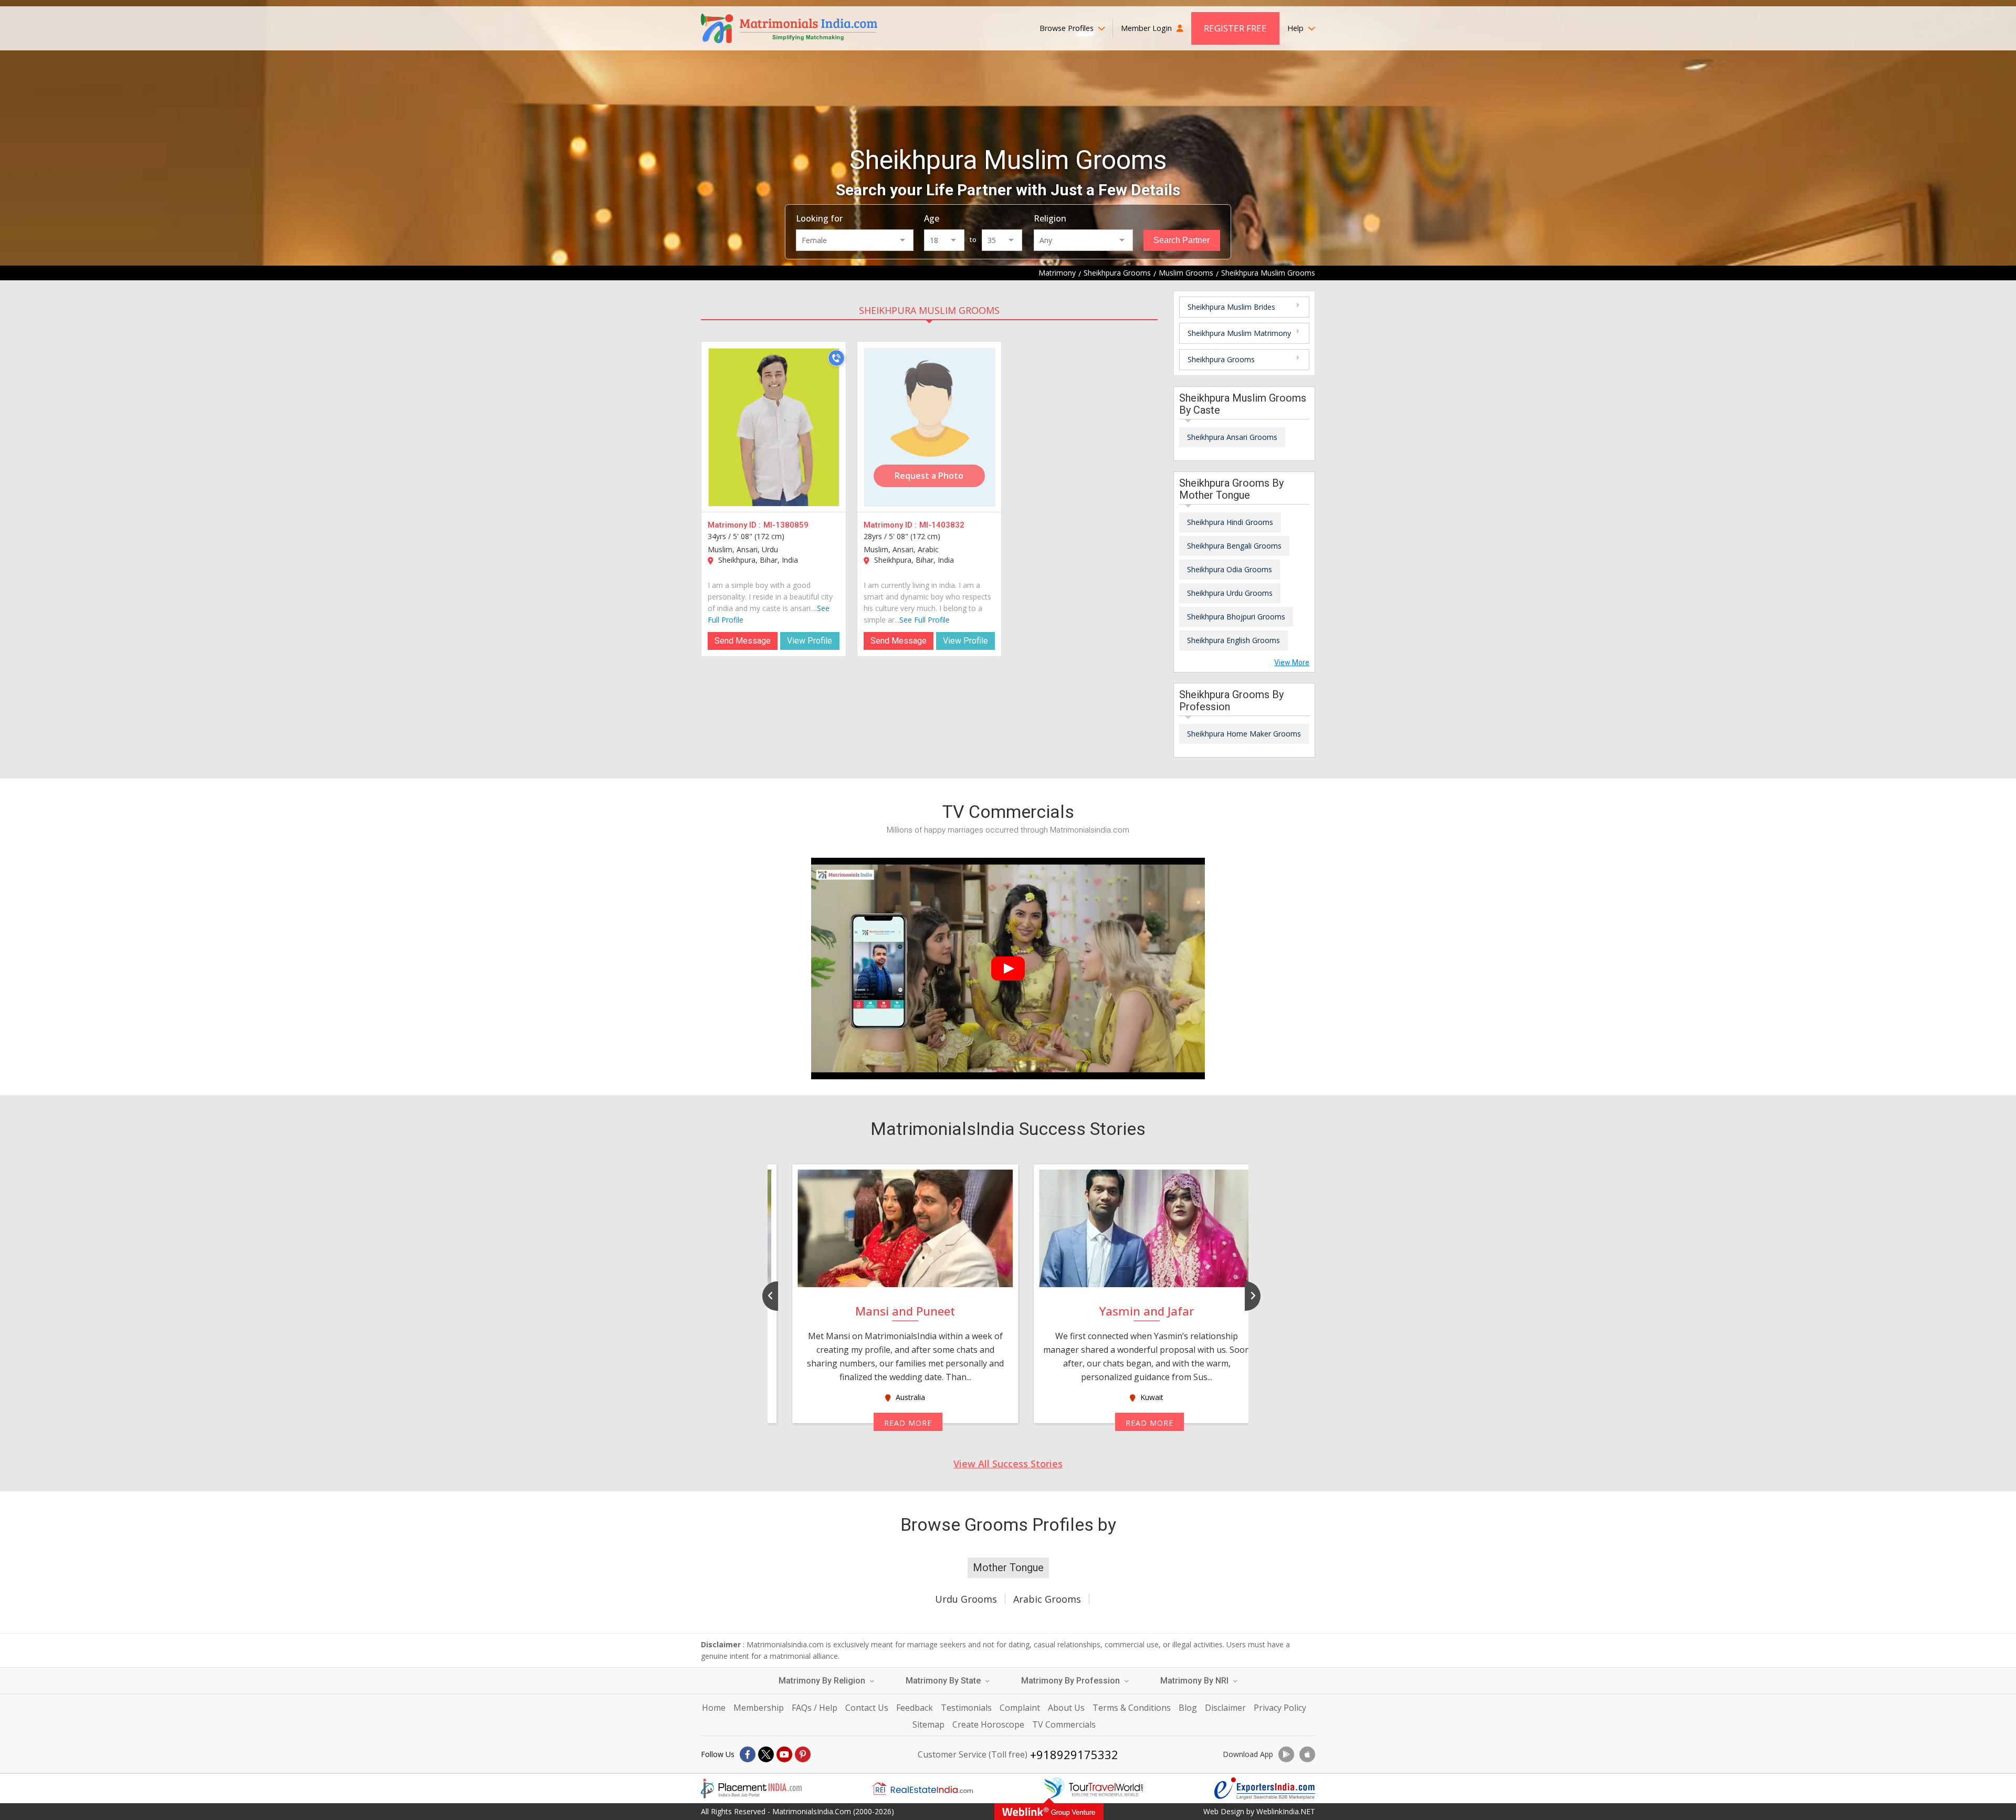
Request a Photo (929, 476)
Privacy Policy (1280, 1708)
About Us (1066, 1708)
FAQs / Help (815, 1708)
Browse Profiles (1068, 28)
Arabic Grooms (1047, 1599)
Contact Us (867, 1708)
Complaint (1020, 1708)
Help (1296, 28)
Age (932, 218)
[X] (766, 1754)
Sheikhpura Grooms (1221, 359)
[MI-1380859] (774, 427)
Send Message (743, 641)
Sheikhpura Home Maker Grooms (1244, 734)
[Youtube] (784, 1754)
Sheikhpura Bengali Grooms (1234, 546)
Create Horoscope (988, 1724)
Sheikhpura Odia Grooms (1230, 569)
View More (1292, 662)
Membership (759, 1708)
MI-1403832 (942, 525)
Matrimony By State (944, 1681)
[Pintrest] (803, 1754)
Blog (1188, 1708)
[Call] (836, 358)
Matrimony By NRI (1195, 1681)
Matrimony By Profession (1072, 1681)
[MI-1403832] (930, 427)
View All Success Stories (1008, 1464)
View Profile (810, 641)
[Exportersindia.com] (1265, 1789)
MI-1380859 (786, 525)
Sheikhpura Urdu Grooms (1230, 593)
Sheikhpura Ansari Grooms (1232, 437)
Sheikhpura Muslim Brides (1231, 307)
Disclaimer (1225, 1708)
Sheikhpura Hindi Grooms (1230, 522)
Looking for (819, 218)
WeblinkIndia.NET (1286, 1811)
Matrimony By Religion (823, 1681)
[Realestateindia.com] (922, 1789)
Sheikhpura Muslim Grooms (929, 310)
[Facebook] (748, 1754)
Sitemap (928, 1724)
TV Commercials (1064, 1724)
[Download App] (1286, 1754)
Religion (1050, 218)
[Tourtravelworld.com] (1094, 1789)
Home (714, 1708)
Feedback (915, 1708)
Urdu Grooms (966, 1599)
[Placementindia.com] (751, 1789)
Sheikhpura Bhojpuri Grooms (1236, 617)
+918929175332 (1074, 1754)
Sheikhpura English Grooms (1233, 640)
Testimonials (966, 1708)
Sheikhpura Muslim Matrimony (1239, 333)
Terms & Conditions (1132, 1708)
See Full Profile (925, 620)
